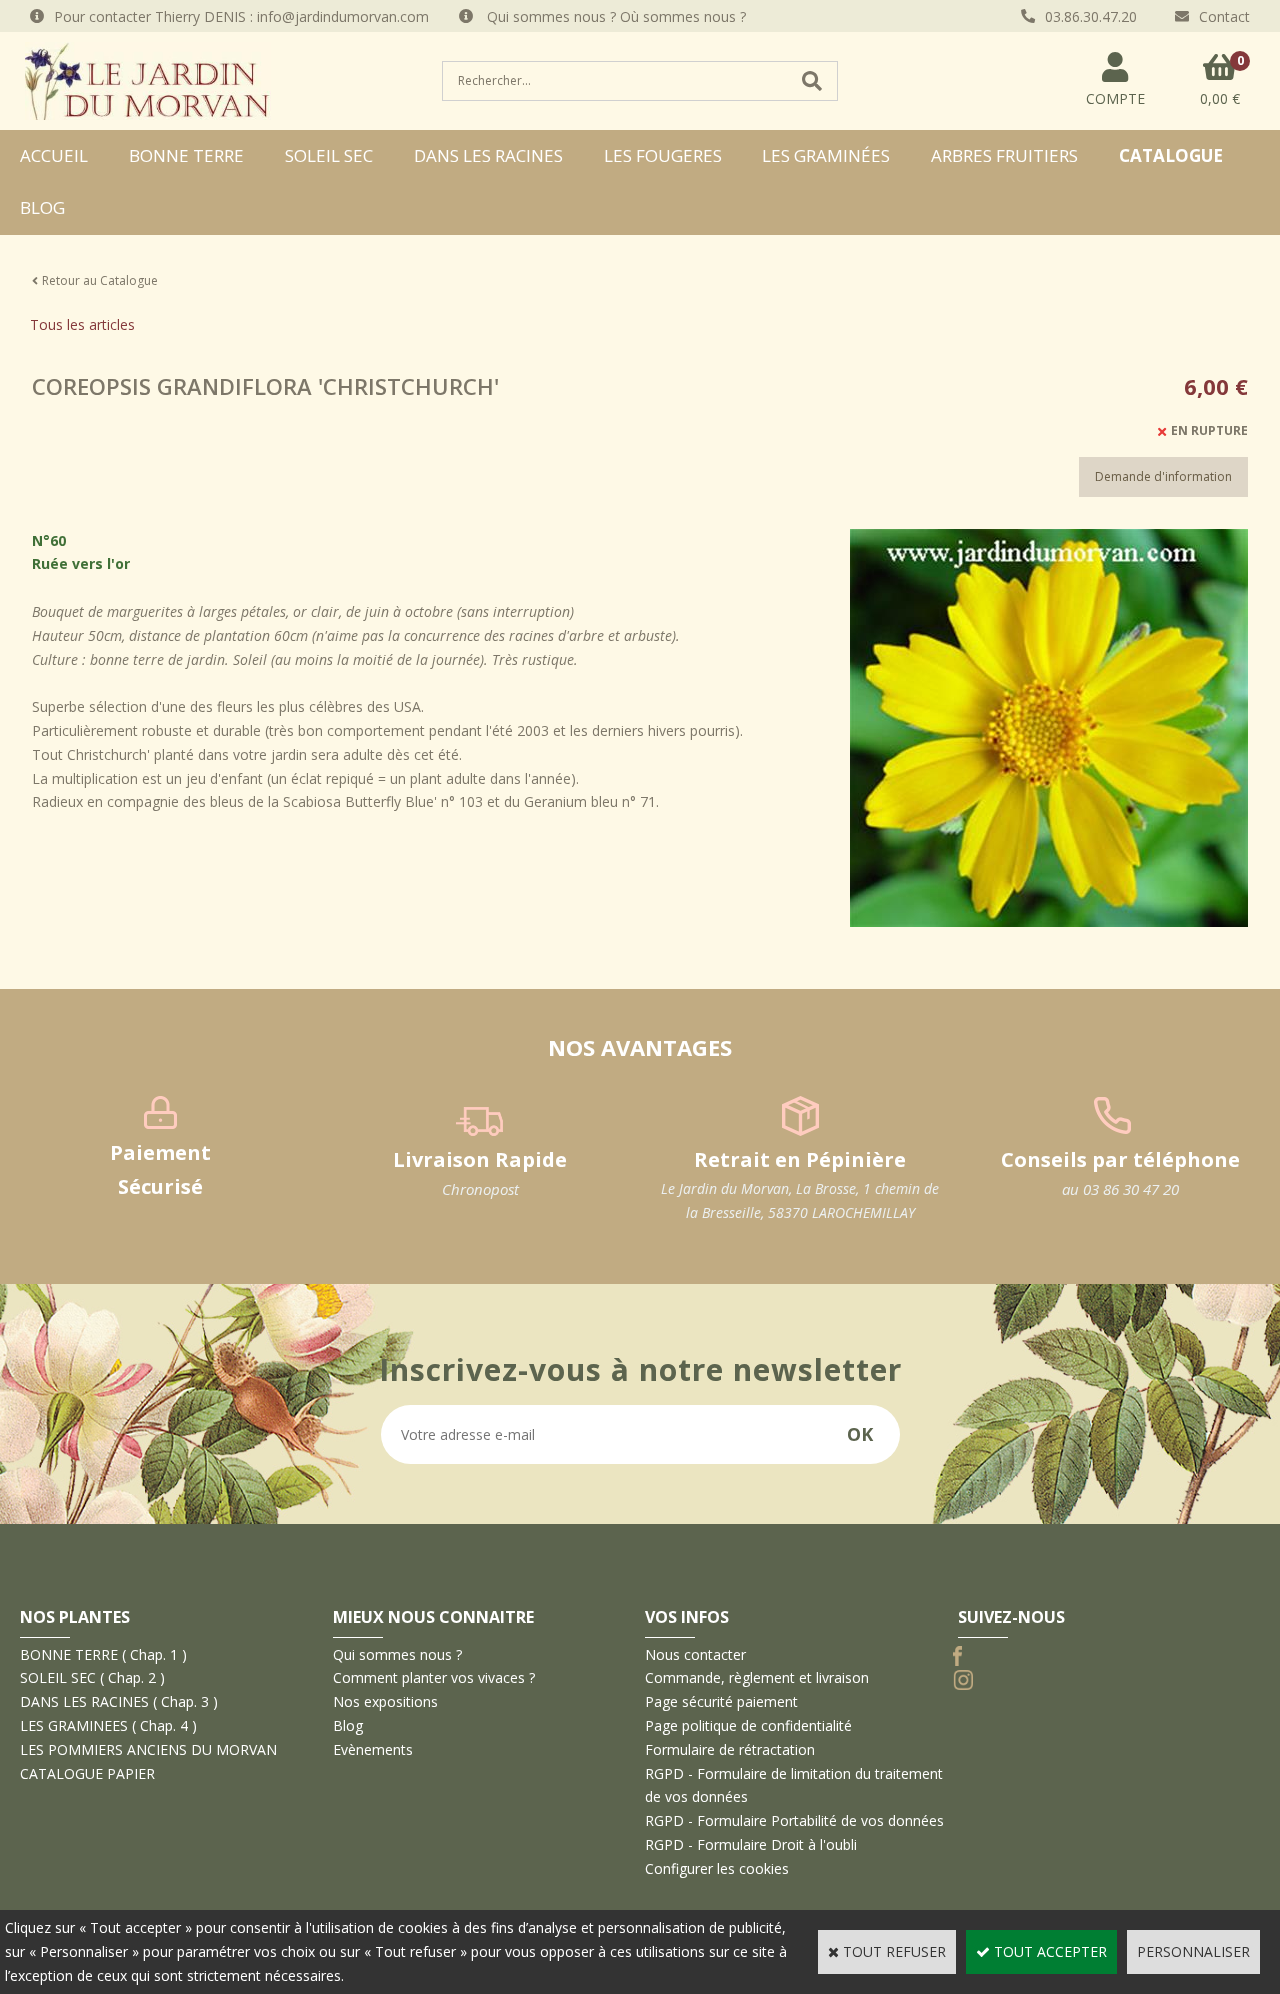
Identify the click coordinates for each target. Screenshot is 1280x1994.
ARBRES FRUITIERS (1004, 155)
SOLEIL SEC (329, 155)
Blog (42, 207)
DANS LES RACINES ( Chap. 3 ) (119, 1701)
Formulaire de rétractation (730, 1749)
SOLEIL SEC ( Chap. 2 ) (92, 1677)
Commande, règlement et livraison (757, 1677)
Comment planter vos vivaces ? (434, 1677)
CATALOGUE (1171, 155)
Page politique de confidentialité (748, 1725)
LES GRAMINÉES (826, 155)
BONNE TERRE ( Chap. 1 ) (103, 1654)
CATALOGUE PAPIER (87, 1773)
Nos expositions (385, 1701)
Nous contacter (695, 1654)
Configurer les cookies (717, 1868)
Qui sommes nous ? (397, 1654)
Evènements (373, 1749)
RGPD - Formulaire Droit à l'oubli (751, 1844)
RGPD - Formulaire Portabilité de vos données (794, 1820)
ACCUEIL (54, 155)
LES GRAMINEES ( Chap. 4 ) (108, 1725)
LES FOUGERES (663, 155)
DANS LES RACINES (488, 155)
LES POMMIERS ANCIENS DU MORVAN (148, 1749)
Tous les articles (82, 324)
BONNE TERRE (186, 155)
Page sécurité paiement (721, 1701)
